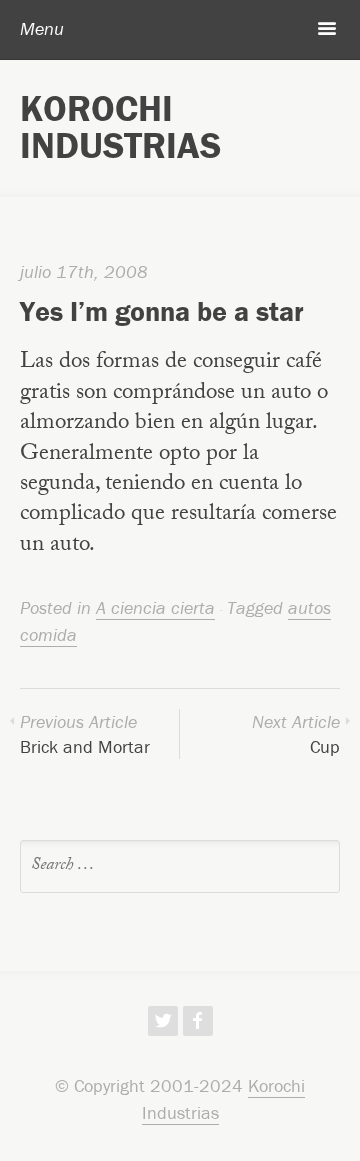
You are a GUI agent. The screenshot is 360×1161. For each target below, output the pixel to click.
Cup (296, 734)
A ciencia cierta (155, 607)
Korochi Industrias (120, 126)
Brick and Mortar (85, 734)
